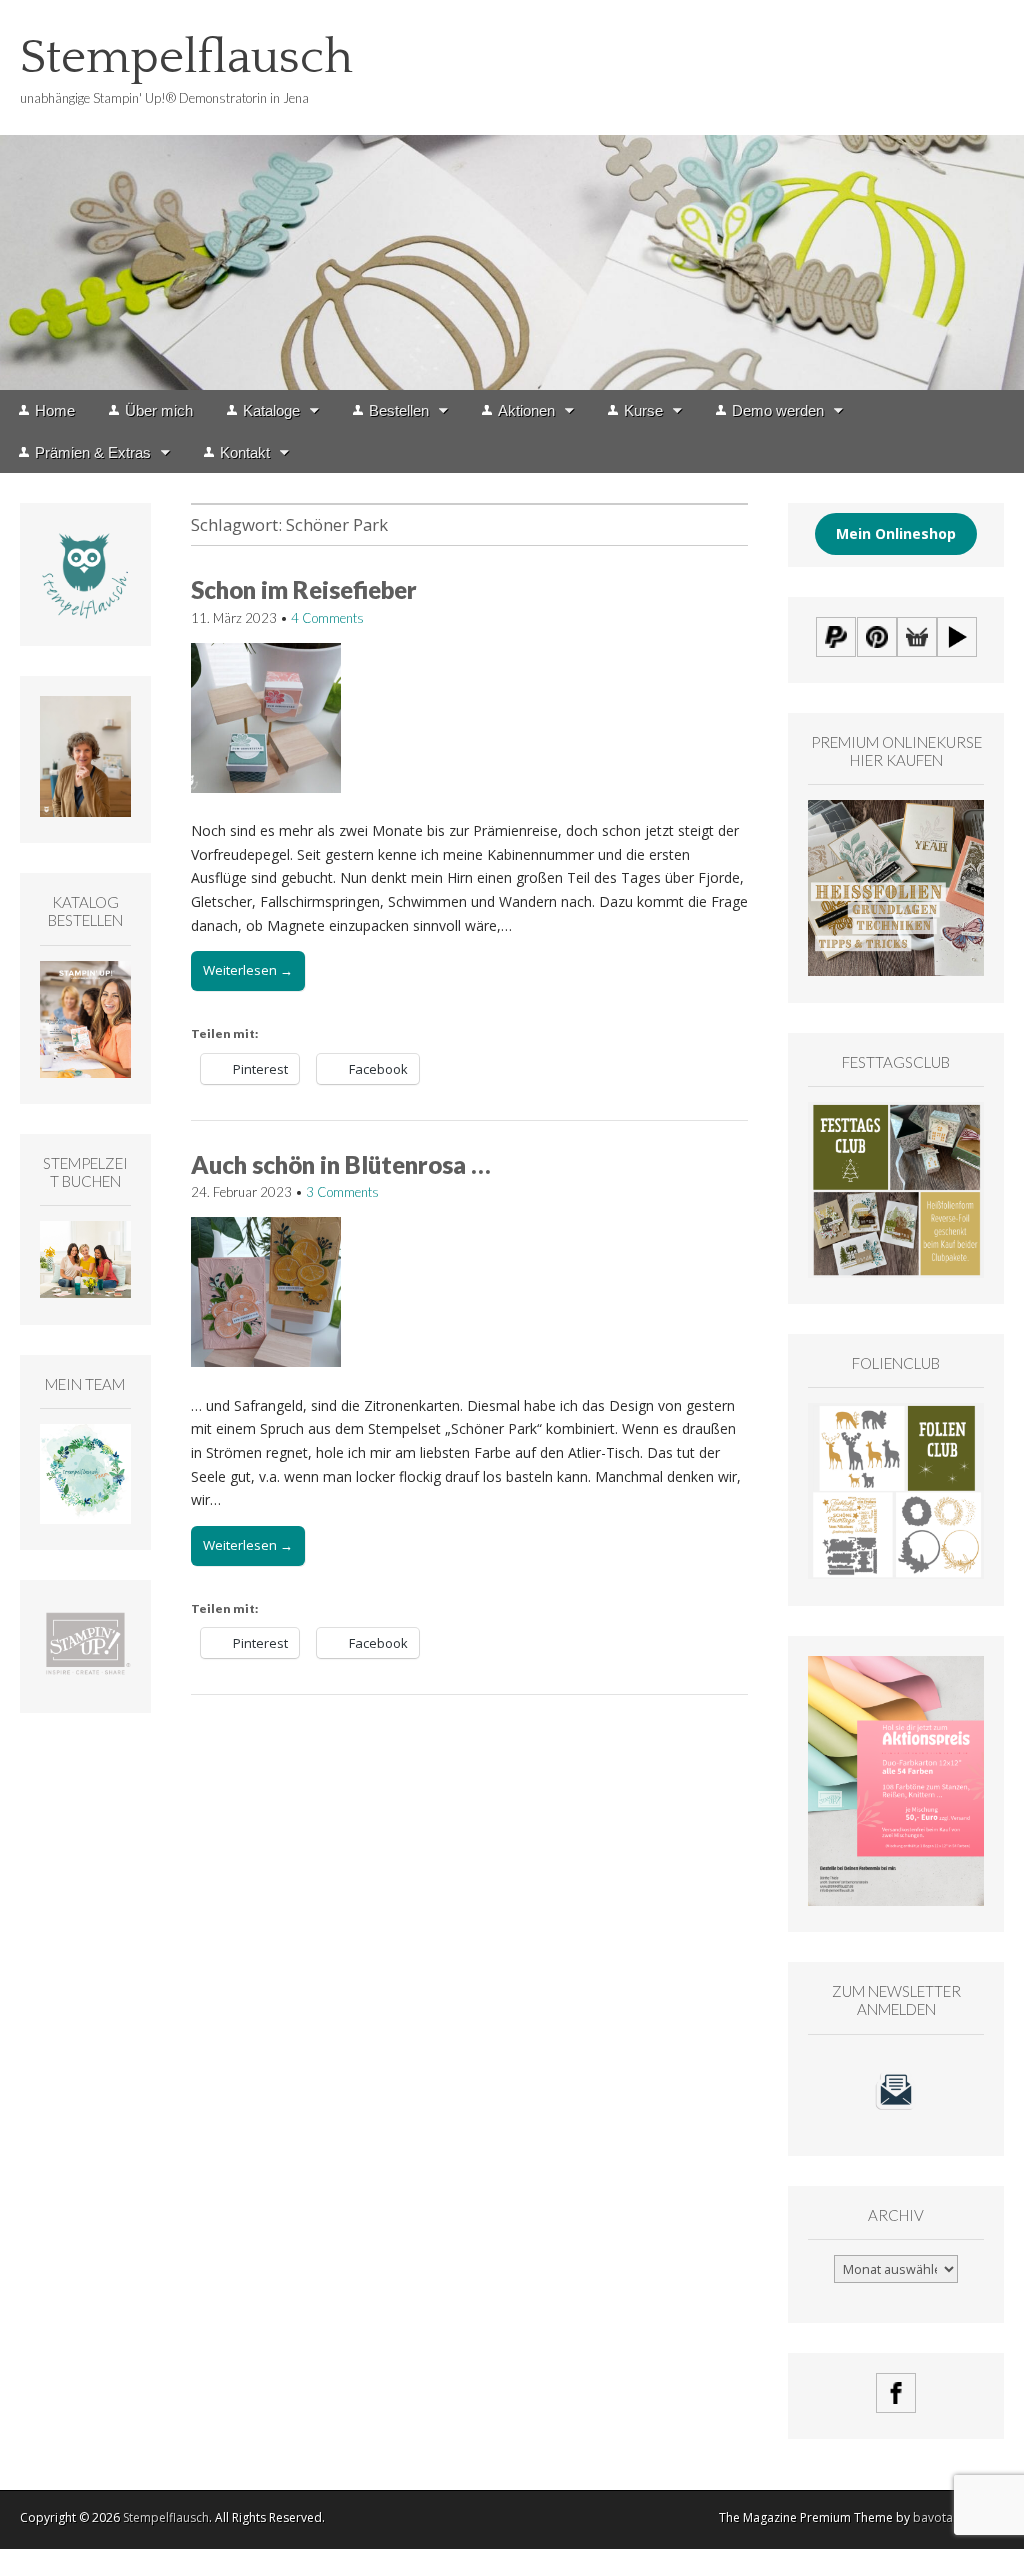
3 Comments (342, 1192)
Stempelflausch (186, 57)
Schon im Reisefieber (304, 589)
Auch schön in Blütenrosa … (341, 1164)
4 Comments (327, 618)
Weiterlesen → (248, 970)
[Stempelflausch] (512, 195)
